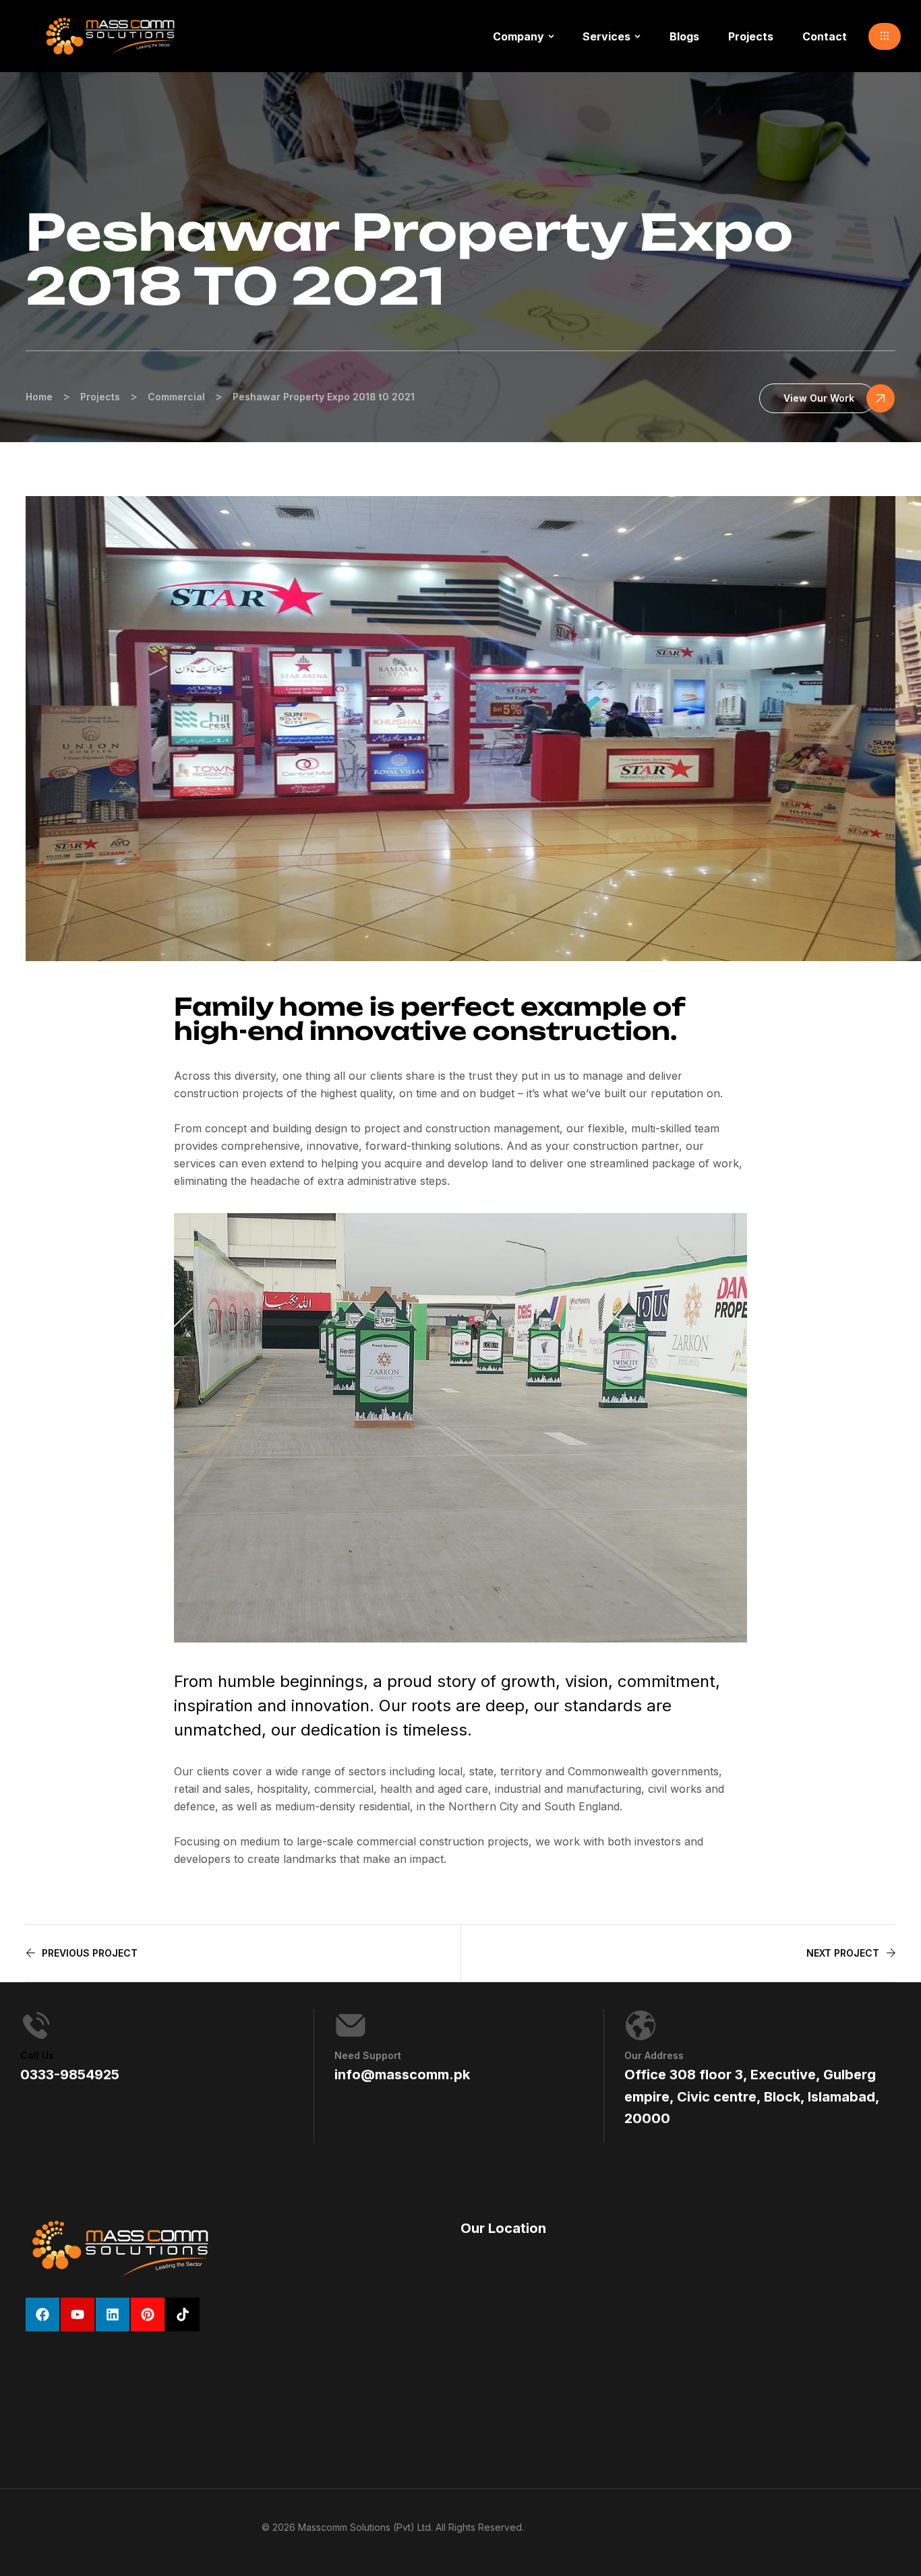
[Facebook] (42, 2314)
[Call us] (36, 2025)
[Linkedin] (113, 2314)
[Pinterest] (148, 2314)
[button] (885, 36)
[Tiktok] (183, 2314)
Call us (37, 2055)
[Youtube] (78, 2314)
